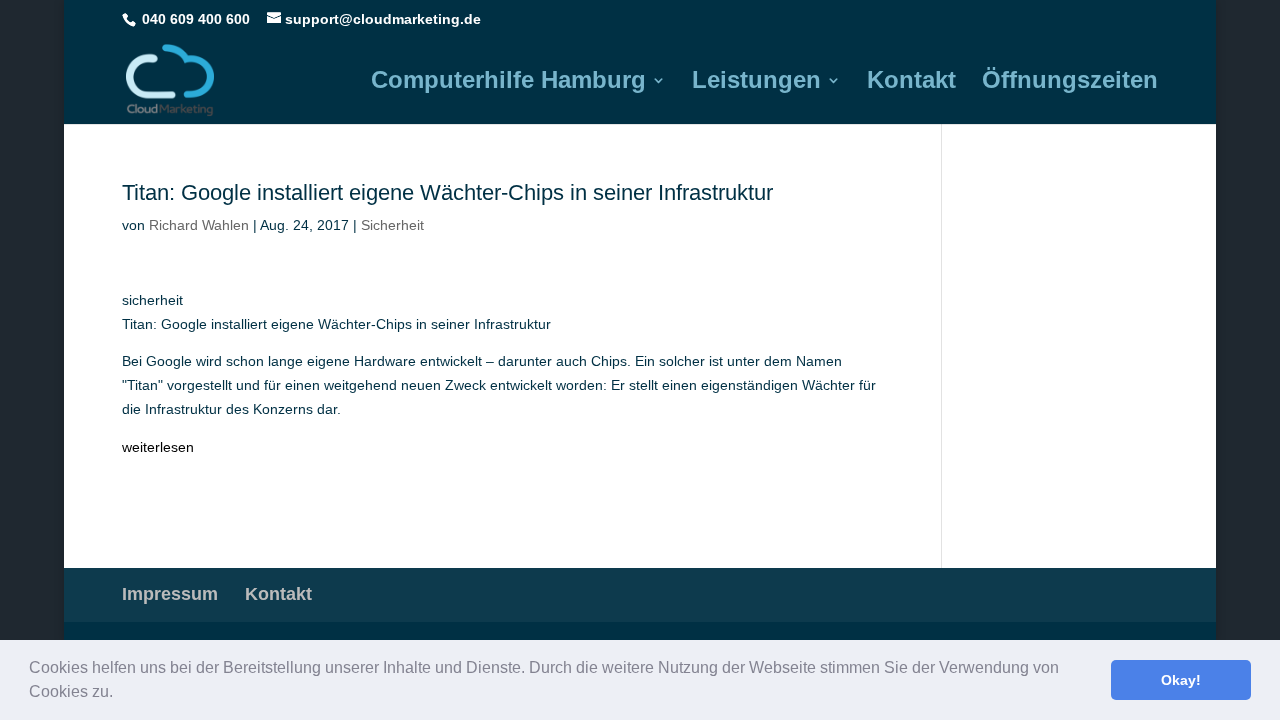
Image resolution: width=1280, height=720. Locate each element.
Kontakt (911, 83)
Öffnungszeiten (1070, 83)
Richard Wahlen (199, 225)
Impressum (170, 594)
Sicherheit (392, 225)
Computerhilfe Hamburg (508, 83)
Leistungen (756, 83)
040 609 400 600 (196, 19)
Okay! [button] (1181, 680)
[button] (120, 694)
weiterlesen (158, 447)
